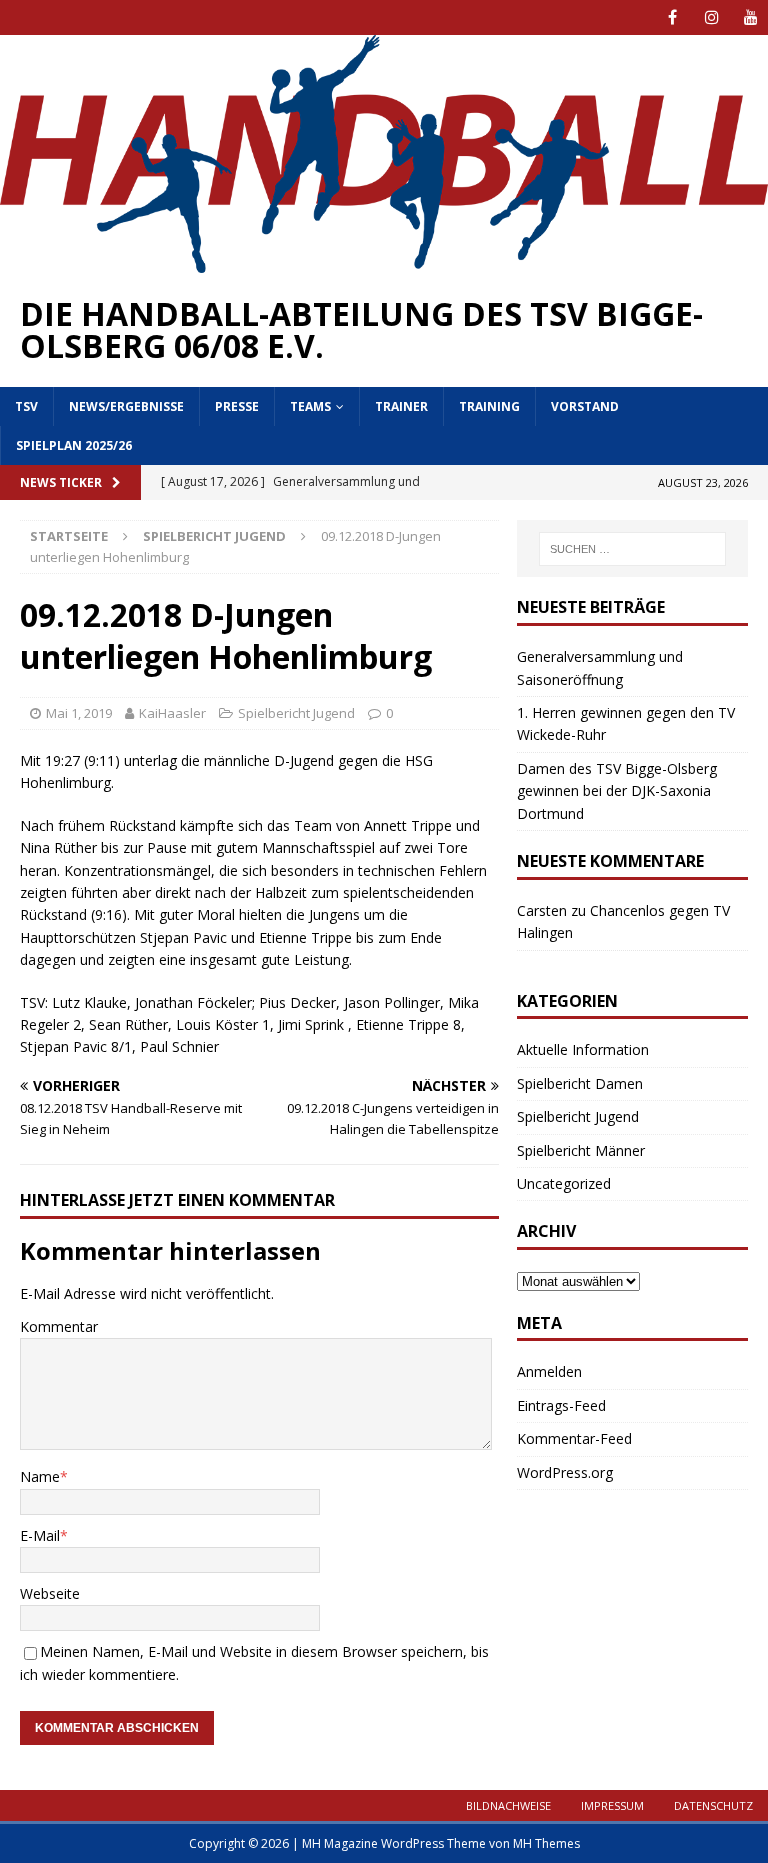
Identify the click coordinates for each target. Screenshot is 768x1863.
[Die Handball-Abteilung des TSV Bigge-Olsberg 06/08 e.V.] (384, 261)
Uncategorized (564, 1183)
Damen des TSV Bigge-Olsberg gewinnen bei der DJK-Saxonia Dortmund (617, 791)
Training (489, 406)
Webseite (50, 1593)
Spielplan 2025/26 (74, 445)
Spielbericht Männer (581, 1150)
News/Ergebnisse (126, 406)
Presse (237, 406)
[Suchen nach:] (632, 549)
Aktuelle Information (583, 1049)
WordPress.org (565, 1472)
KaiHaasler (172, 713)
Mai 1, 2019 (79, 713)
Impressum (612, 1805)
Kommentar (59, 1326)
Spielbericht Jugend (296, 713)
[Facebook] (672, 17)
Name (40, 1476)
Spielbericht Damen (580, 1083)
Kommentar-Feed (574, 1438)
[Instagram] (711, 17)
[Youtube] (750, 17)
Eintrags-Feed (561, 1405)
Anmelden (549, 1371)
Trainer (401, 406)
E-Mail (40, 1535)
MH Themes (546, 1843)
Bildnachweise (508, 1805)
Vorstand (585, 406)
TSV (26, 406)
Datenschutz (713, 1805)
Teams (310, 406)
